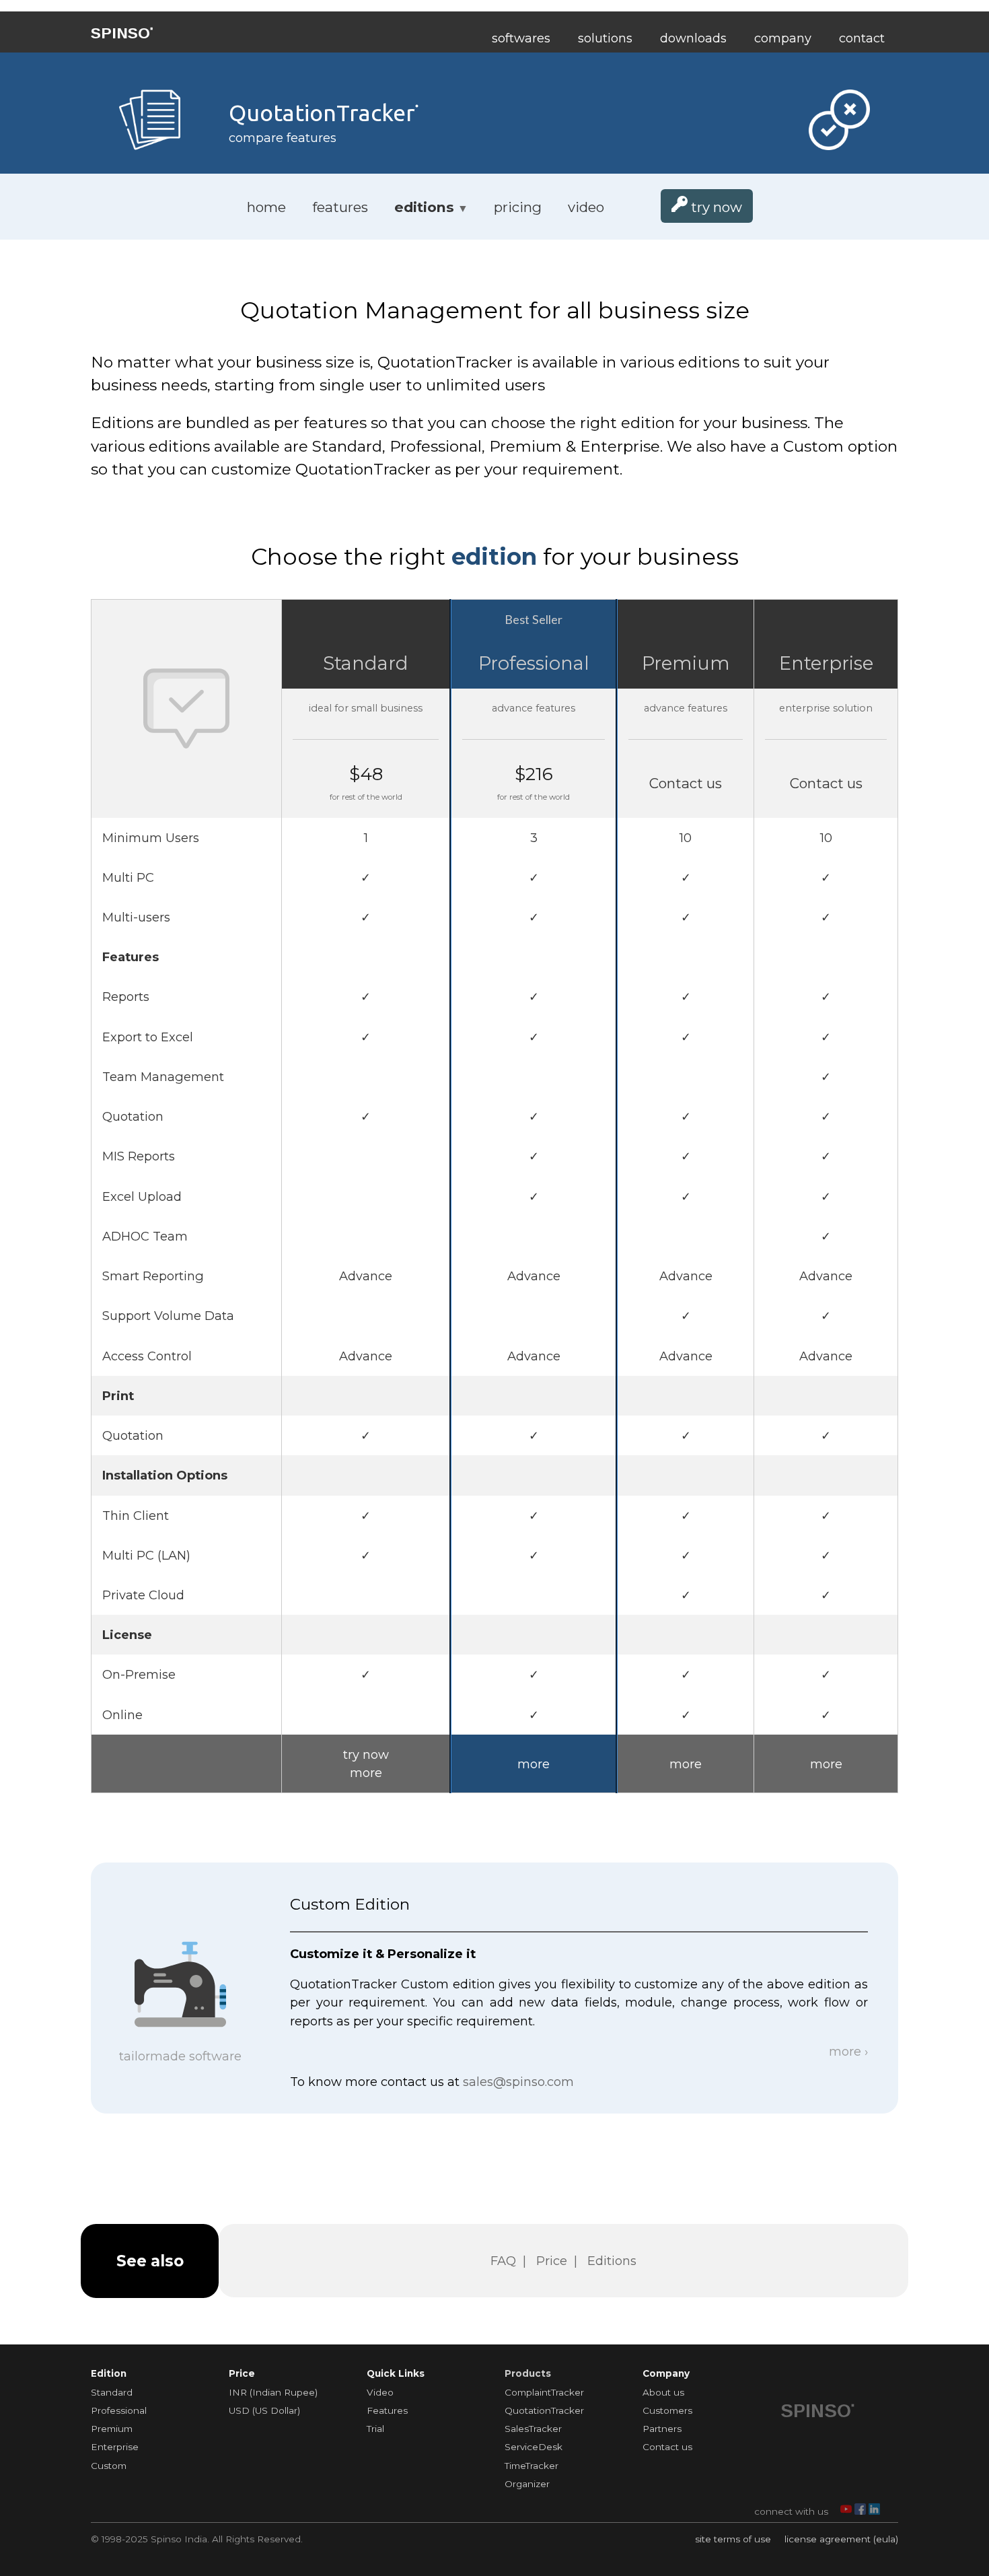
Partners (662, 2429)
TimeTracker (532, 2466)
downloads (693, 38)
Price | (560, 2261)
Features (387, 2410)
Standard (366, 663)
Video (380, 2392)
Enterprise (826, 663)
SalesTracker (533, 2429)
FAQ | (512, 2261)
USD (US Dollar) (264, 2410)
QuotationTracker (544, 2410)
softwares (521, 38)
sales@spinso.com (518, 2082)
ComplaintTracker (544, 2392)
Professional (534, 663)
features (340, 207)
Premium (686, 663)
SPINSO (122, 33)
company (783, 38)
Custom (109, 2466)
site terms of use (734, 2539)
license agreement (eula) (841, 2539)
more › (845, 2051)
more (366, 1773)
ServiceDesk (534, 2447)
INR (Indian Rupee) (273, 2392)
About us (663, 2392)
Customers (667, 2410)
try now (715, 207)
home (266, 207)
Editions (612, 2261)
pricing (518, 207)
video (586, 207)
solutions (605, 38)
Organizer (527, 2484)
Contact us (667, 2447)
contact (862, 38)
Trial (375, 2429)
